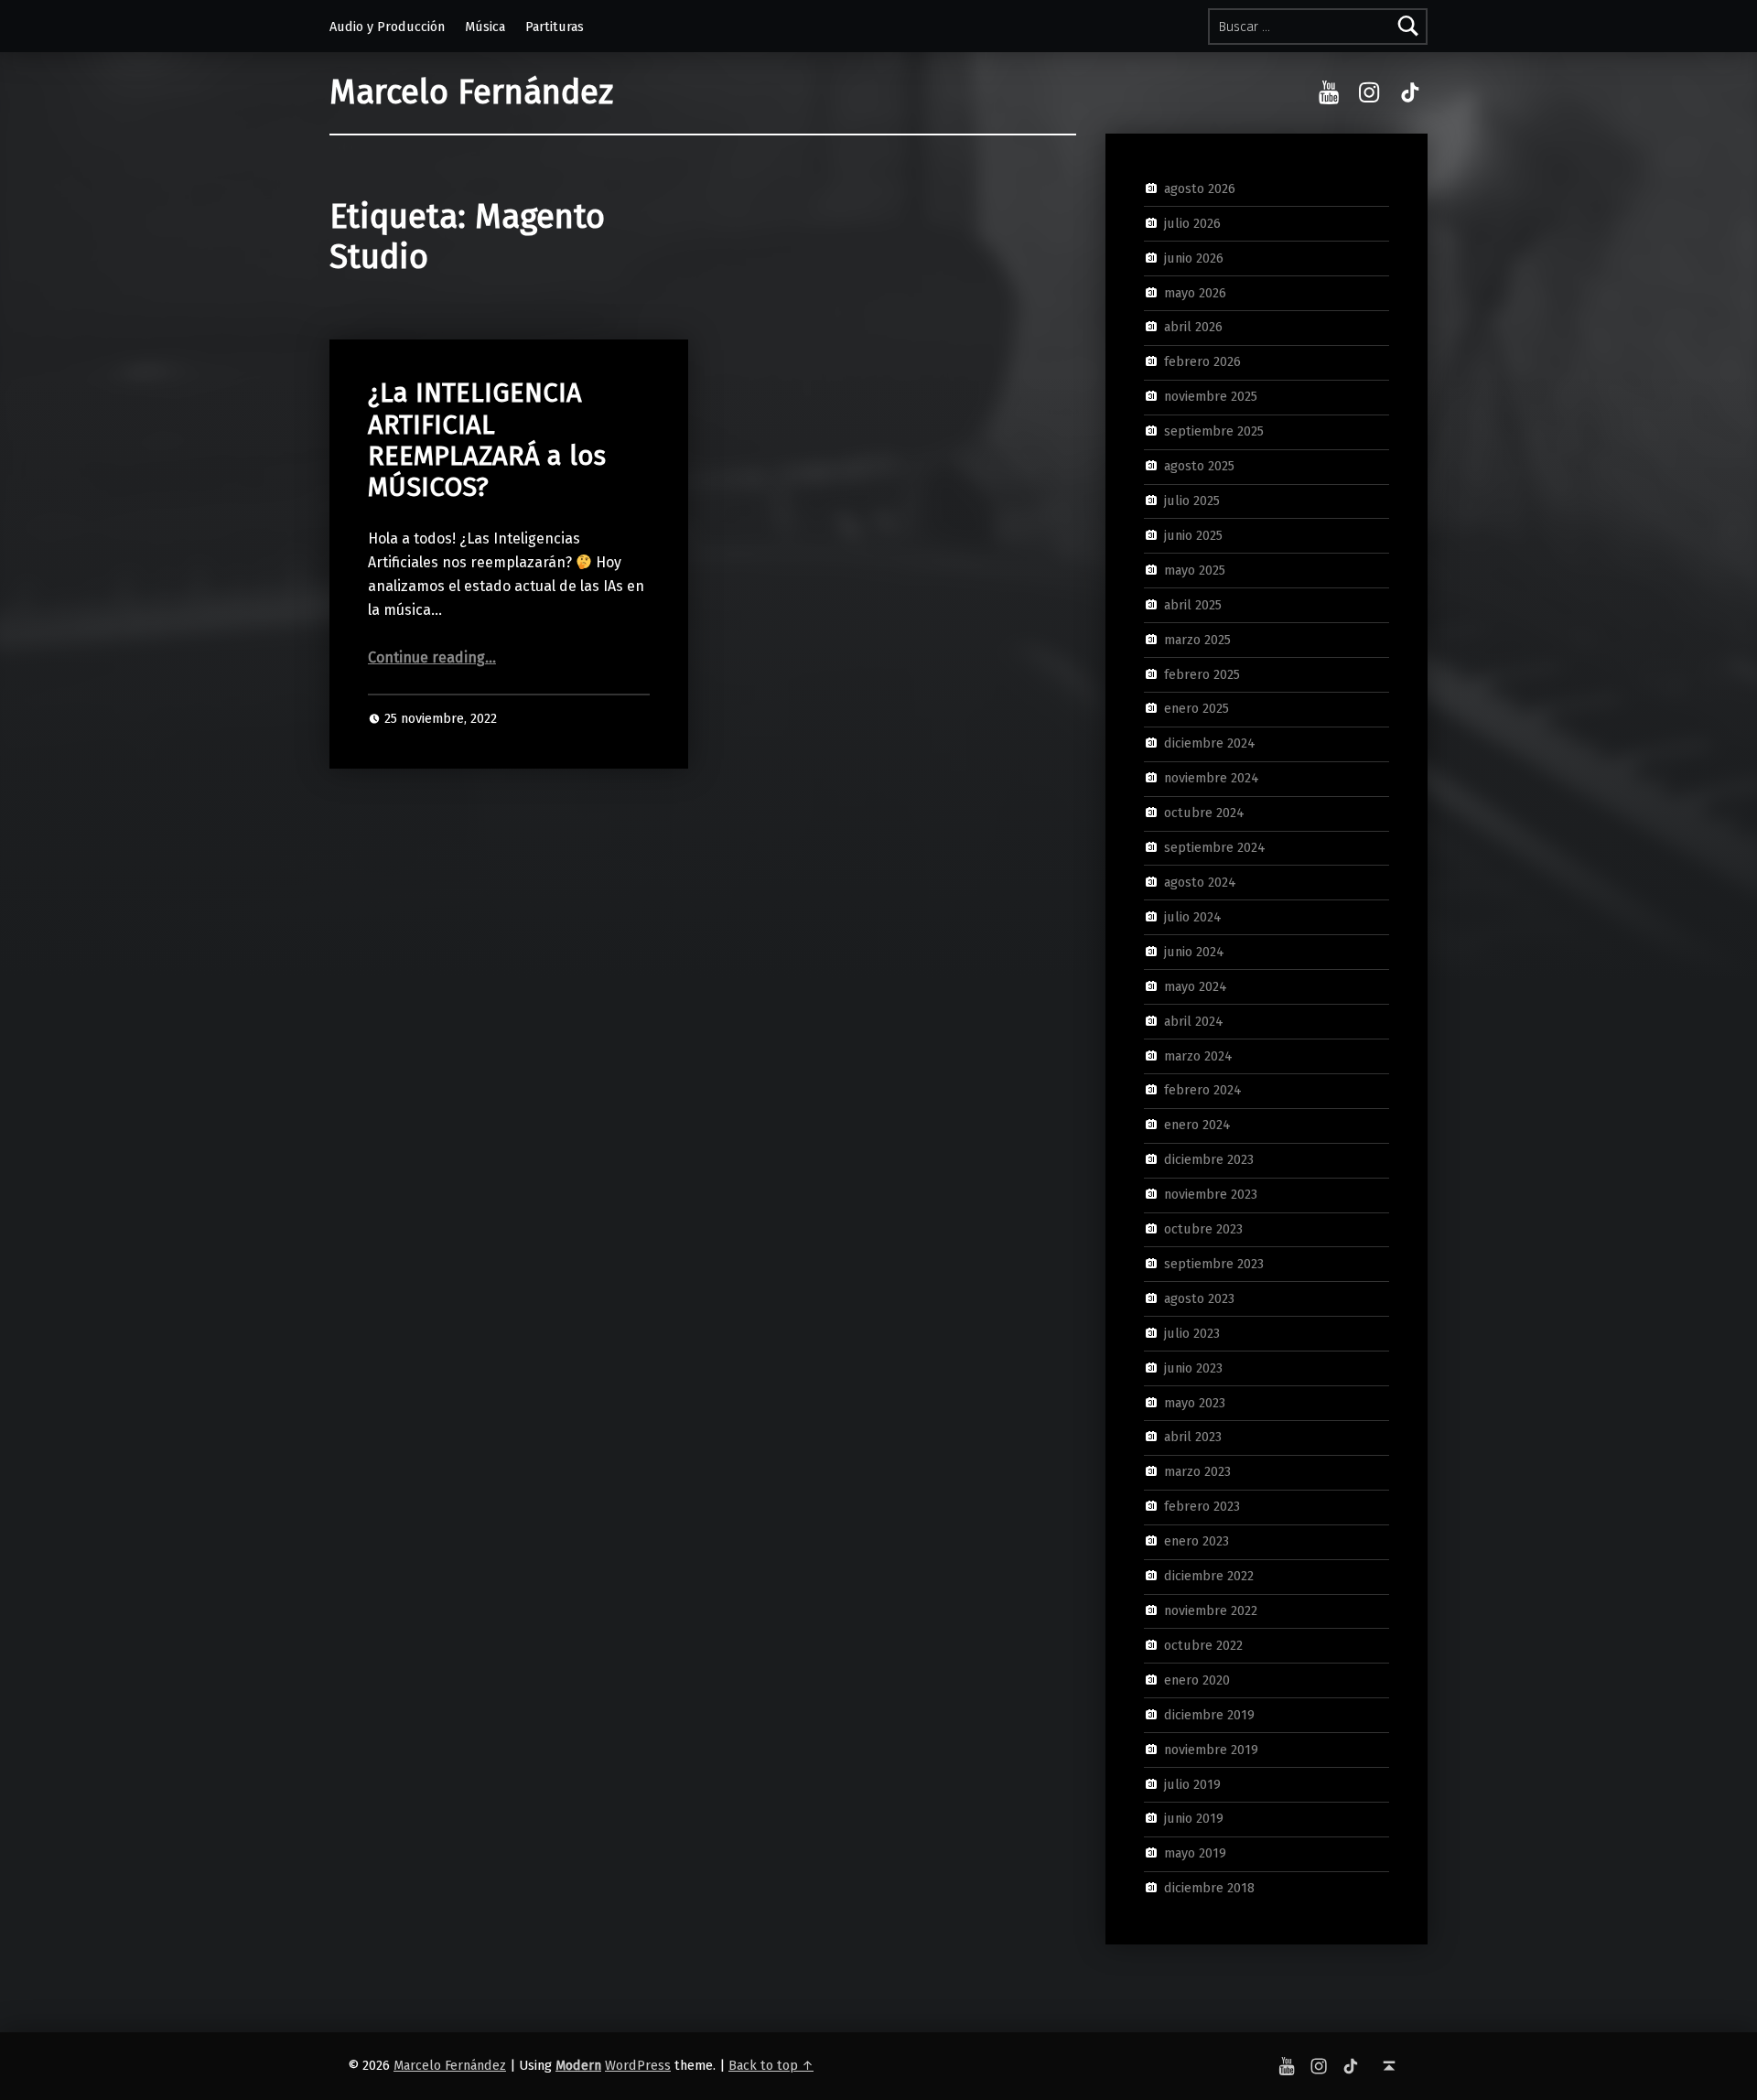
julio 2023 (1192, 1333)
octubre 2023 (1203, 1229)
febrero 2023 (1202, 1506)
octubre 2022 (1203, 1645)
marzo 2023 (1197, 1471)
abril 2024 (1194, 1020)
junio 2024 (1194, 952)
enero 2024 (1197, 1125)
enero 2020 (1197, 1680)
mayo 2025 (1195, 570)
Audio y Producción (387, 27)
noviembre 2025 (1211, 396)
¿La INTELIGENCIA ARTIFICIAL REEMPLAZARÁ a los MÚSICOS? (487, 440)
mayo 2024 (1196, 985)
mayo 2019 (1195, 1853)
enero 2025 (1196, 708)
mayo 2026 (1195, 292)
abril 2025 (1193, 604)
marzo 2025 (1197, 639)
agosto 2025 (1199, 466)
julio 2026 (1192, 223)
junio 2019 (1194, 1818)
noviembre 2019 (1211, 1749)
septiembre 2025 (1214, 431)
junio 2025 (1193, 535)
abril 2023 (1193, 1437)
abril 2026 (1193, 327)
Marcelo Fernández (471, 92)
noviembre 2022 (1211, 1610)
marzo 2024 (1198, 1055)
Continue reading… (432, 657)
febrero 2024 (1203, 1090)
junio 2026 (1194, 257)
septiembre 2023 (1214, 1264)
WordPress (638, 2065)
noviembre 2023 (1211, 1194)
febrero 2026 (1202, 361)
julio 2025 (1192, 501)
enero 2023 (1196, 1541)
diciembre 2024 (1210, 743)
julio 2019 (1192, 1783)
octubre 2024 (1204, 813)
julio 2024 (1193, 917)
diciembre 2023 (1209, 1159)
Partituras (555, 27)
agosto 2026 (1200, 188)
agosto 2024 (1200, 882)
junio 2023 (1193, 1367)
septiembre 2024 (1215, 847)
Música (485, 27)
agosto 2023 (1199, 1298)
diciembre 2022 (1209, 1576)
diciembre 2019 (1209, 1714)
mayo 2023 (1195, 1402)
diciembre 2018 (1209, 1888)
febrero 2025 (1202, 673)
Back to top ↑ (771, 2065)
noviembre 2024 (1212, 778)
